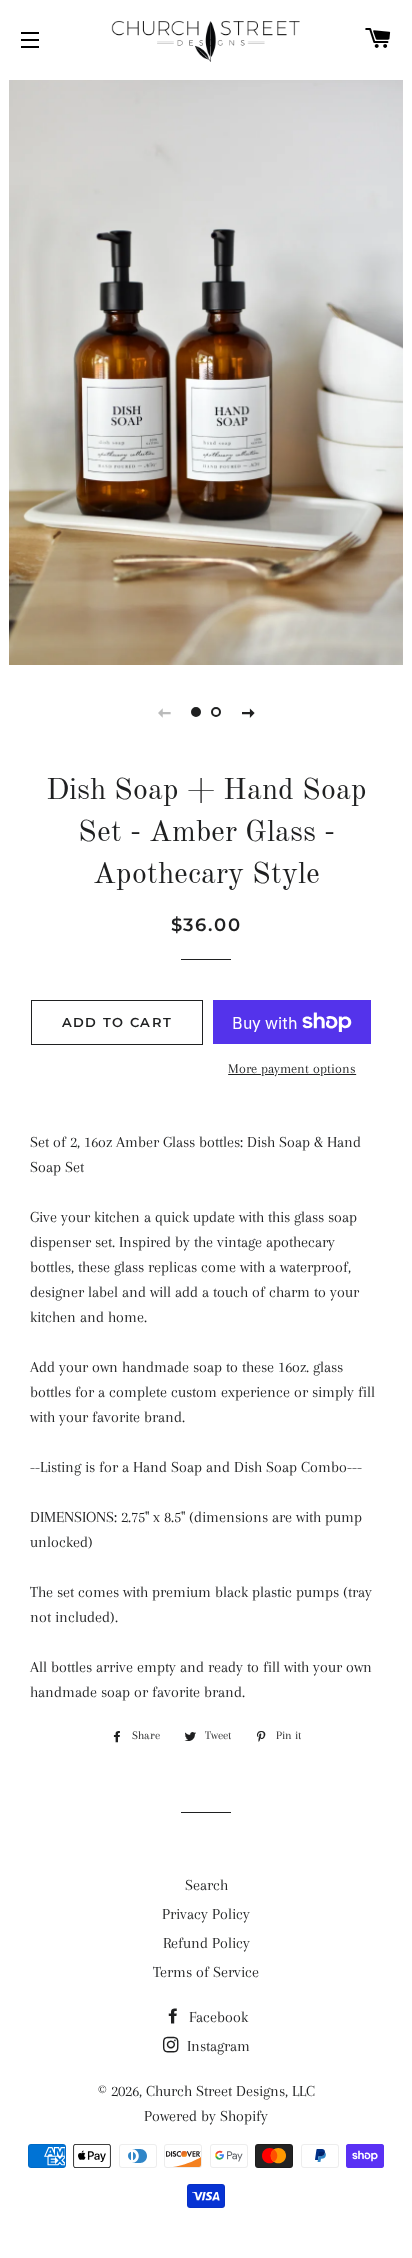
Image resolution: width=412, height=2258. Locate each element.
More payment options (292, 1068)
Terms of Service (206, 1972)
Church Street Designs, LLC (230, 2091)
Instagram (216, 2046)
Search (206, 1885)
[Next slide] (248, 712)
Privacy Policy (206, 1914)
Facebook (216, 2017)
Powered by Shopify (206, 2116)
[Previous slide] (164, 712)
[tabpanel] (206, 370)
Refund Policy (206, 1943)
